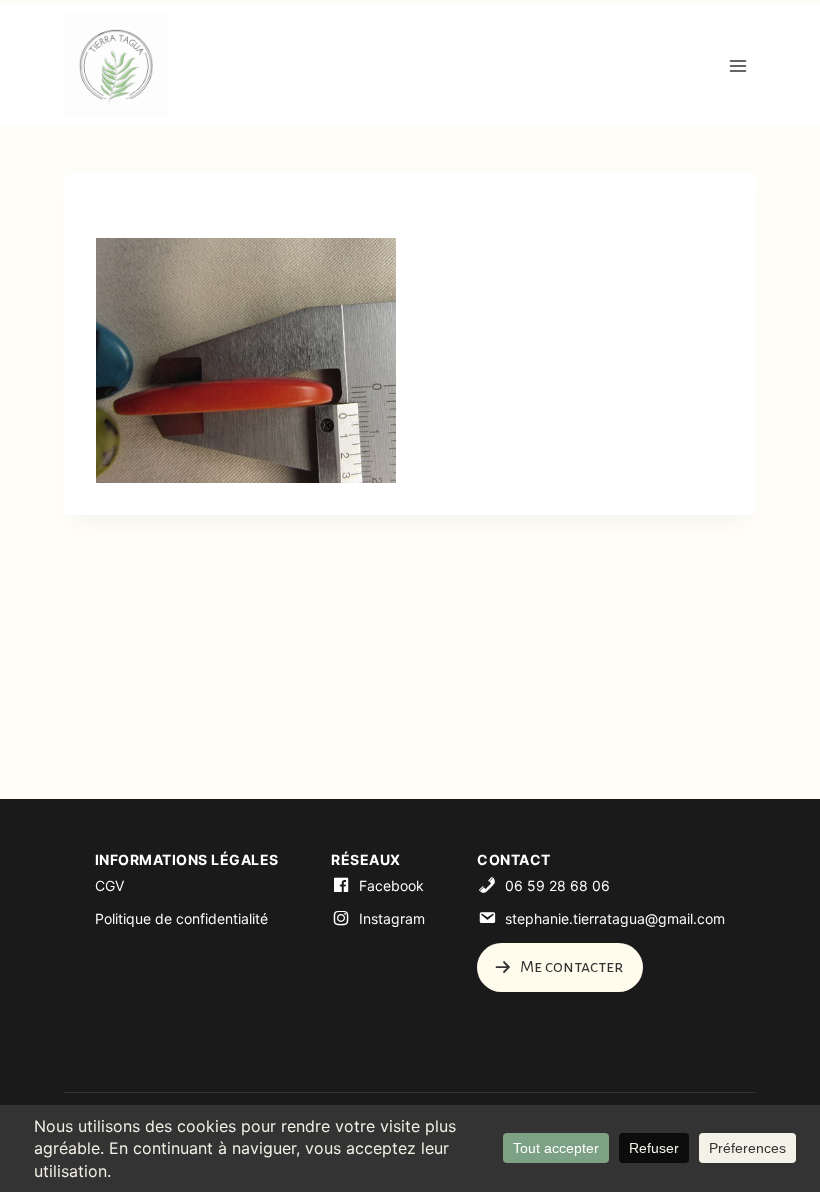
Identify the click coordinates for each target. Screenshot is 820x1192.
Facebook (391, 885)
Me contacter (570, 967)
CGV (109, 885)
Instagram (392, 918)
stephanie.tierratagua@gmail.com (615, 918)
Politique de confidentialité (181, 918)
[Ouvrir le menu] (737, 65)
